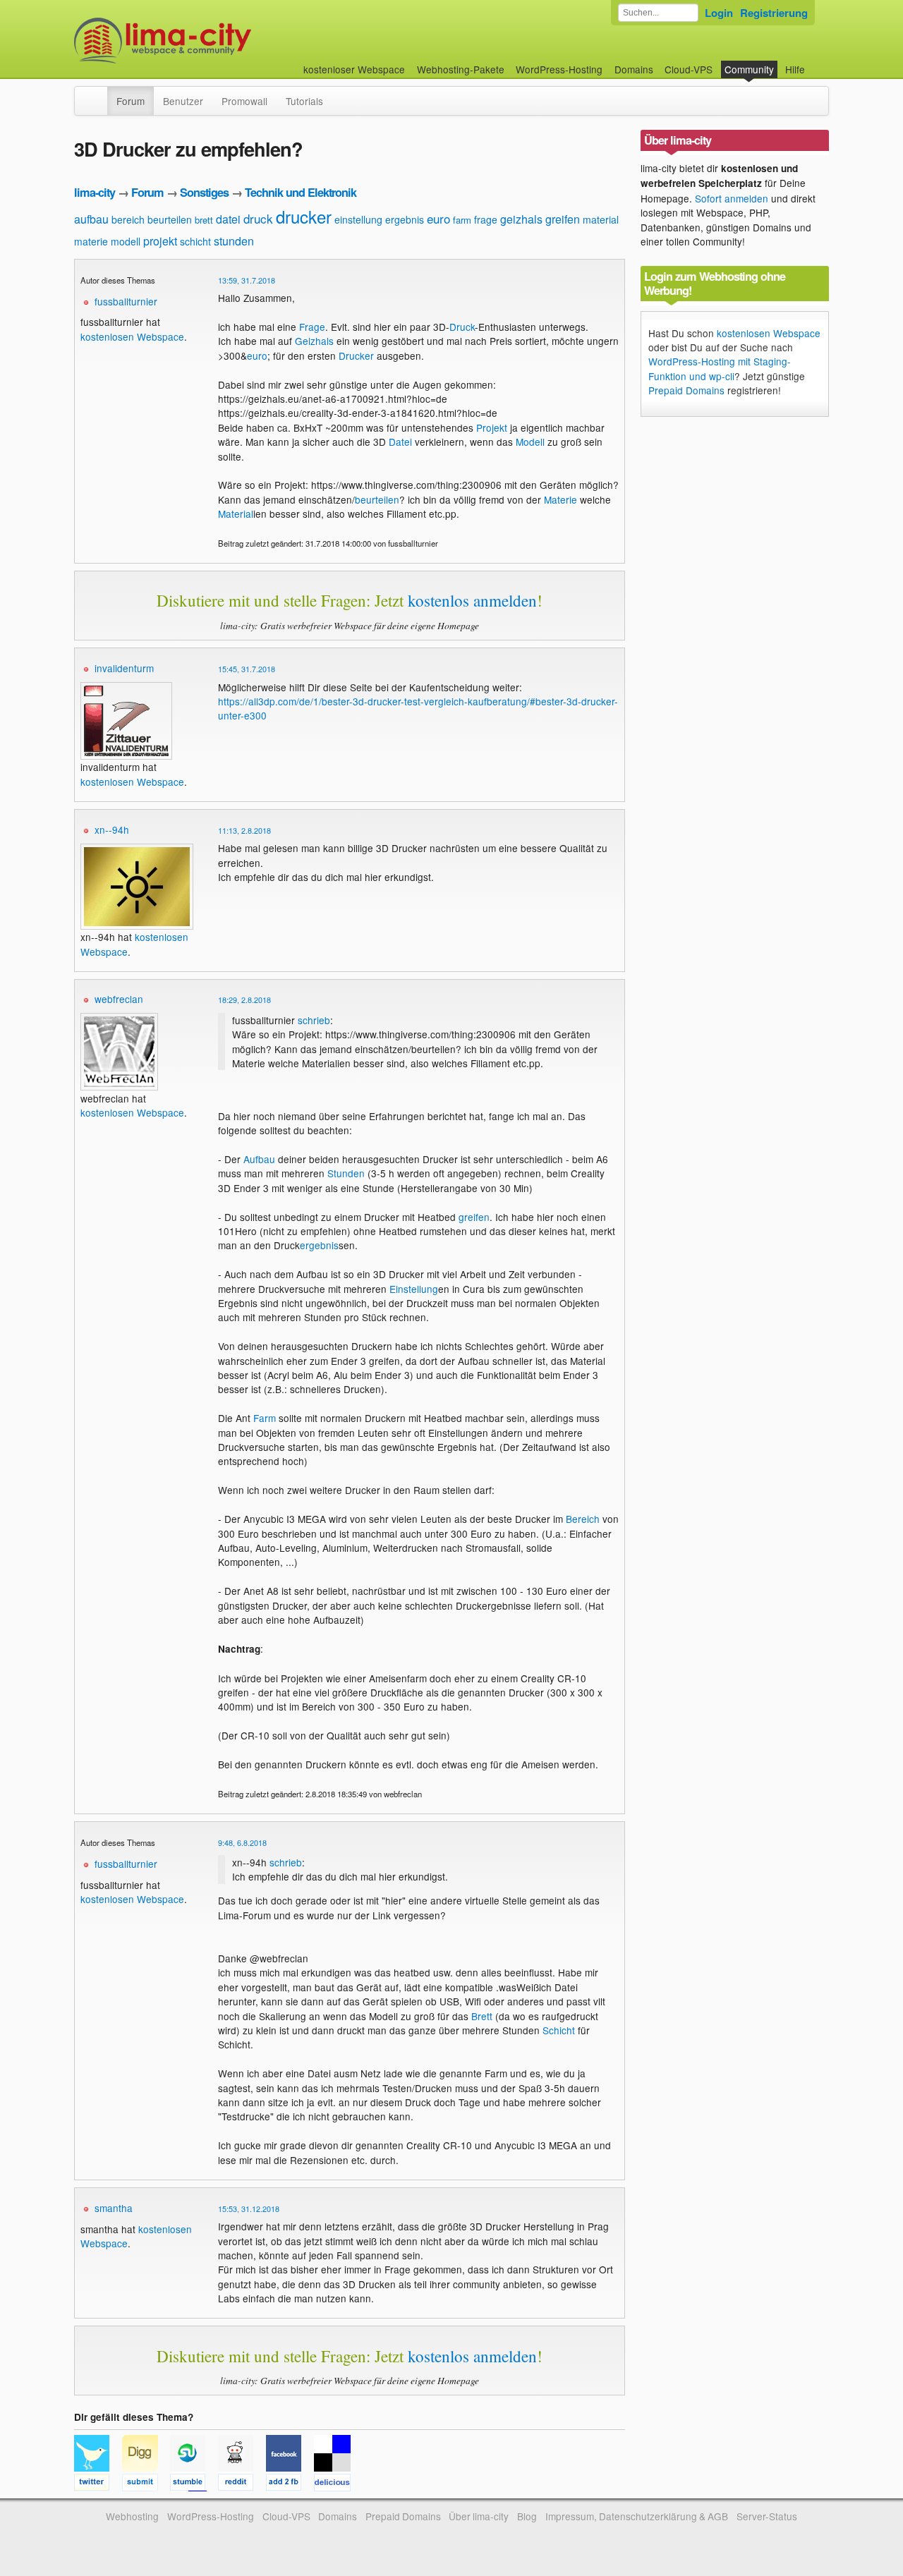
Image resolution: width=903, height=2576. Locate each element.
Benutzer (183, 101)
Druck (462, 327)
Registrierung (774, 13)
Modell (530, 442)
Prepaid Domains (686, 390)
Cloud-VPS (689, 69)
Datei (400, 442)
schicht (195, 241)
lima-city (95, 192)
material (601, 219)
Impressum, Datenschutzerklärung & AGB (637, 2516)
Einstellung (414, 1289)
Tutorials (304, 101)
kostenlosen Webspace (132, 336)
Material (236, 514)
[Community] (98, 94)
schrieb (314, 1020)
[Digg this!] (146, 2484)
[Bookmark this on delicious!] (337, 2484)
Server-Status (767, 2516)
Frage (312, 327)
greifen (563, 219)
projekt (160, 241)
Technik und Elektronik (301, 192)
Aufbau (259, 1159)
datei (228, 219)
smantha (114, 2208)
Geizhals (314, 341)
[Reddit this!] (242, 2484)
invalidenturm (124, 668)
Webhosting (132, 2516)
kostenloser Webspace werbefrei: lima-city (215, 41)
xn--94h (112, 830)
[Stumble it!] (194, 2484)
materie (91, 241)
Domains (634, 69)
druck (258, 218)
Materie (560, 499)
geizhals (521, 219)
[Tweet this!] (98, 2484)
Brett (482, 2016)
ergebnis (405, 219)
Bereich (583, 1519)
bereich (128, 219)
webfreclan (119, 999)
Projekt (492, 427)
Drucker (356, 356)
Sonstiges (204, 192)
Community (749, 69)
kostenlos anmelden (472, 600)
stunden (234, 241)
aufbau (91, 219)
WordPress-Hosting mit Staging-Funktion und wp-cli (720, 368)
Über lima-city (479, 2516)
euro (438, 218)
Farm (265, 1418)
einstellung (358, 219)
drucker (304, 216)
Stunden (346, 1173)
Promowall (244, 101)
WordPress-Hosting (559, 69)
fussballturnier (126, 301)
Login (719, 13)
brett (204, 220)
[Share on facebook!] (290, 2484)
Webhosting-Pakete (461, 69)
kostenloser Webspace (354, 69)
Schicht (559, 2030)
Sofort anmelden (732, 198)
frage (486, 219)
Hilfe (795, 69)
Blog (527, 2516)
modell (126, 241)
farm (462, 220)
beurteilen (170, 219)
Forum (131, 101)
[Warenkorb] (816, 62)
